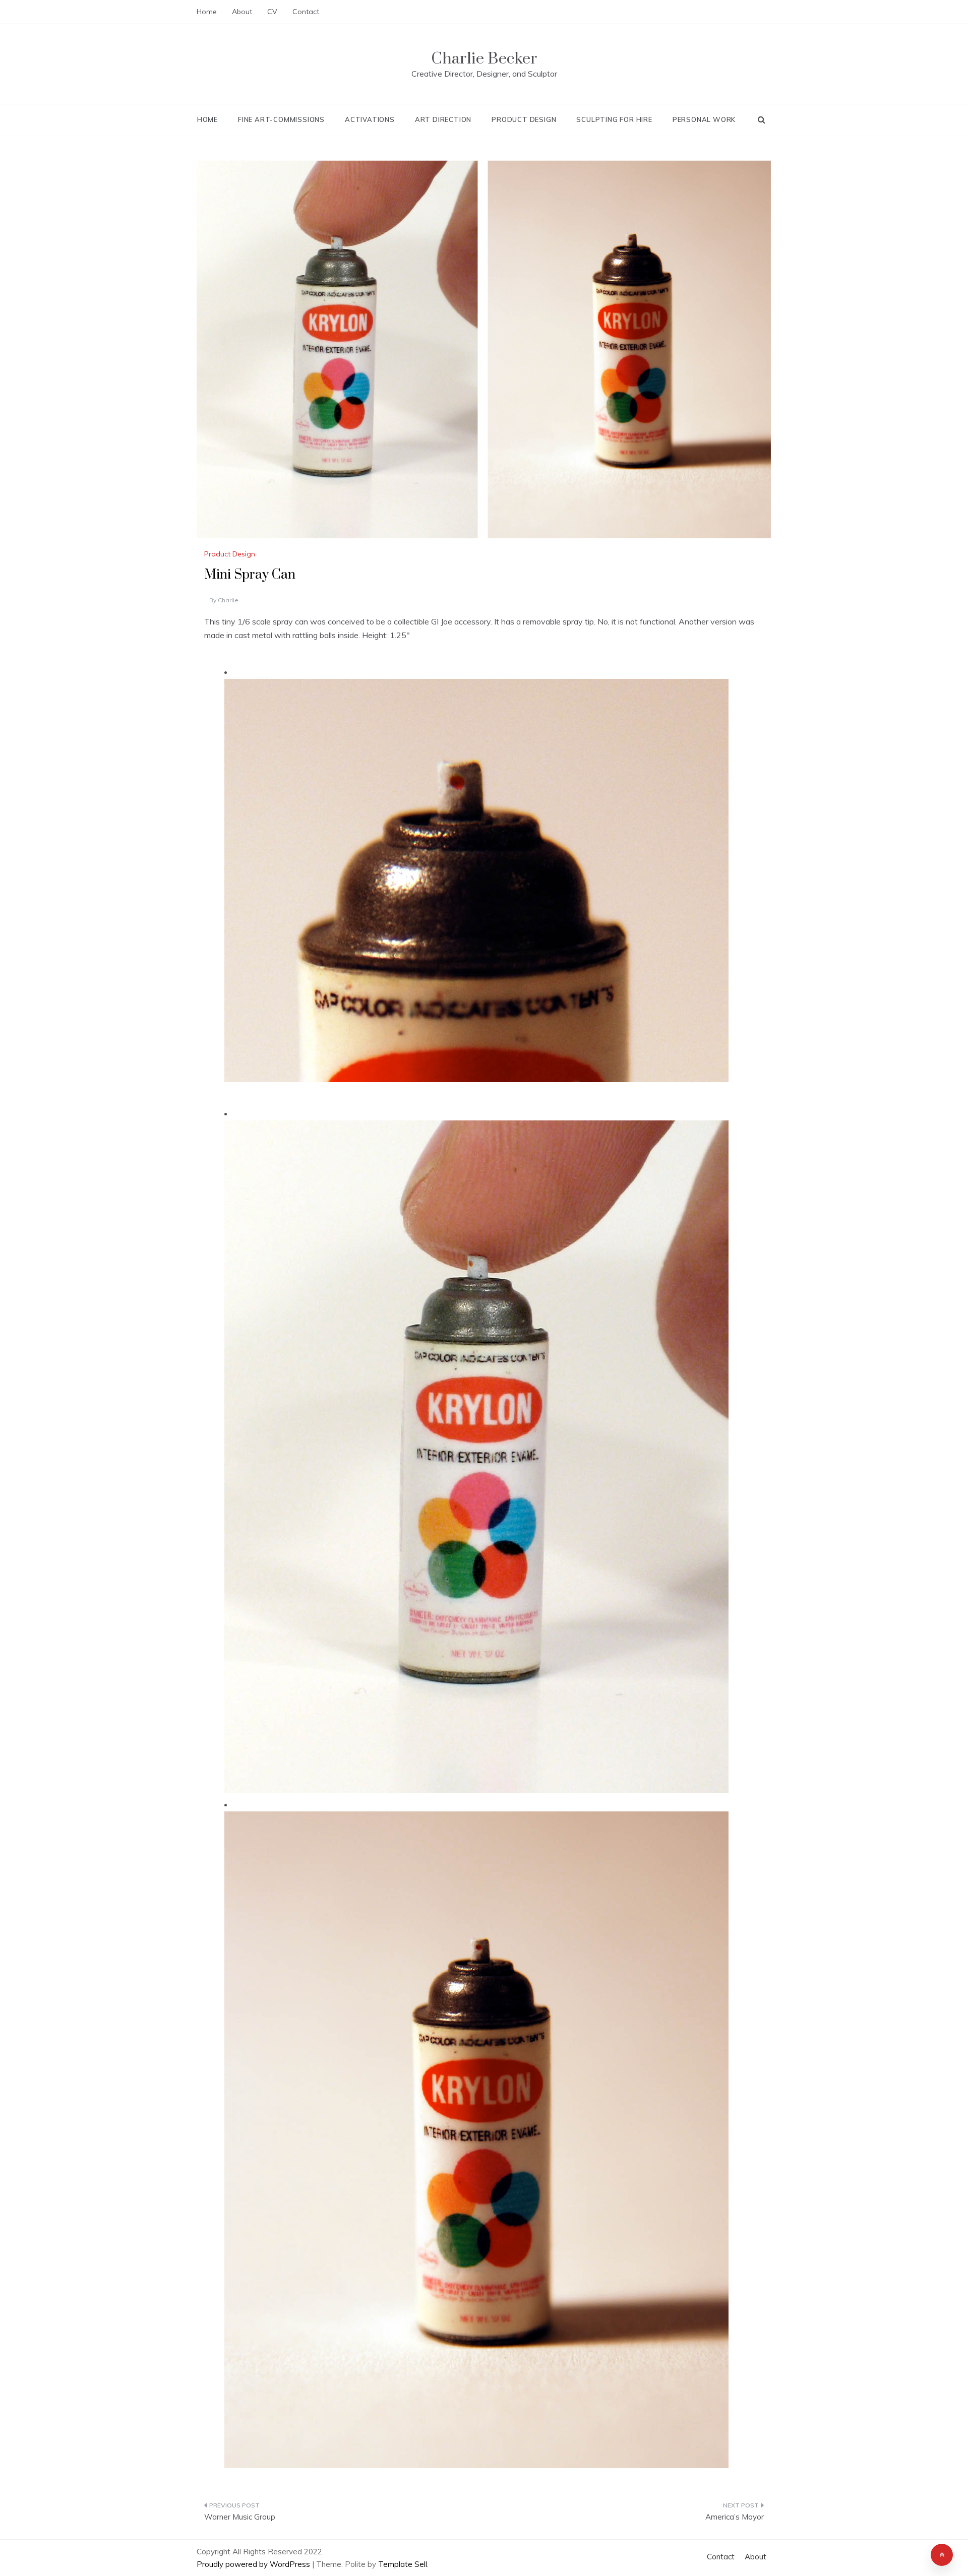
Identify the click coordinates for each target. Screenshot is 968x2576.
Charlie (228, 600)
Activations (370, 119)
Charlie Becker (484, 59)
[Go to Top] (942, 2555)
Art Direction (443, 119)
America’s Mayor (735, 2517)
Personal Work (704, 119)
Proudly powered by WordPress (254, 2564)
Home (207, 12)
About (242, 12)
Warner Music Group (240, 2517)
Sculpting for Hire (614, 119)
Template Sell (403, 2564)
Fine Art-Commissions (281, 119)
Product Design (524, 119)
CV (272, 12)
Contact (306, 12)
